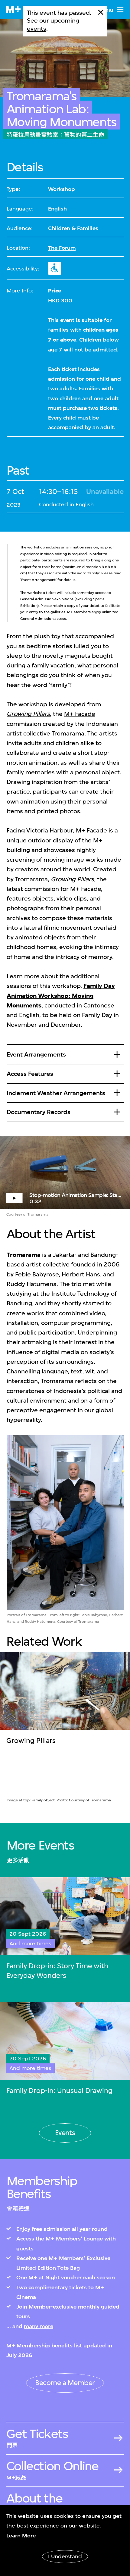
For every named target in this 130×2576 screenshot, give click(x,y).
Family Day (97, 1015)
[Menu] (120, 10)
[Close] (101, 12)
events (37, 29)
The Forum (62, 248)
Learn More (21, 2536)
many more (39, 2326)
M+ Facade (80, 714)
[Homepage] (13, 9)
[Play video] (65, 1173)
